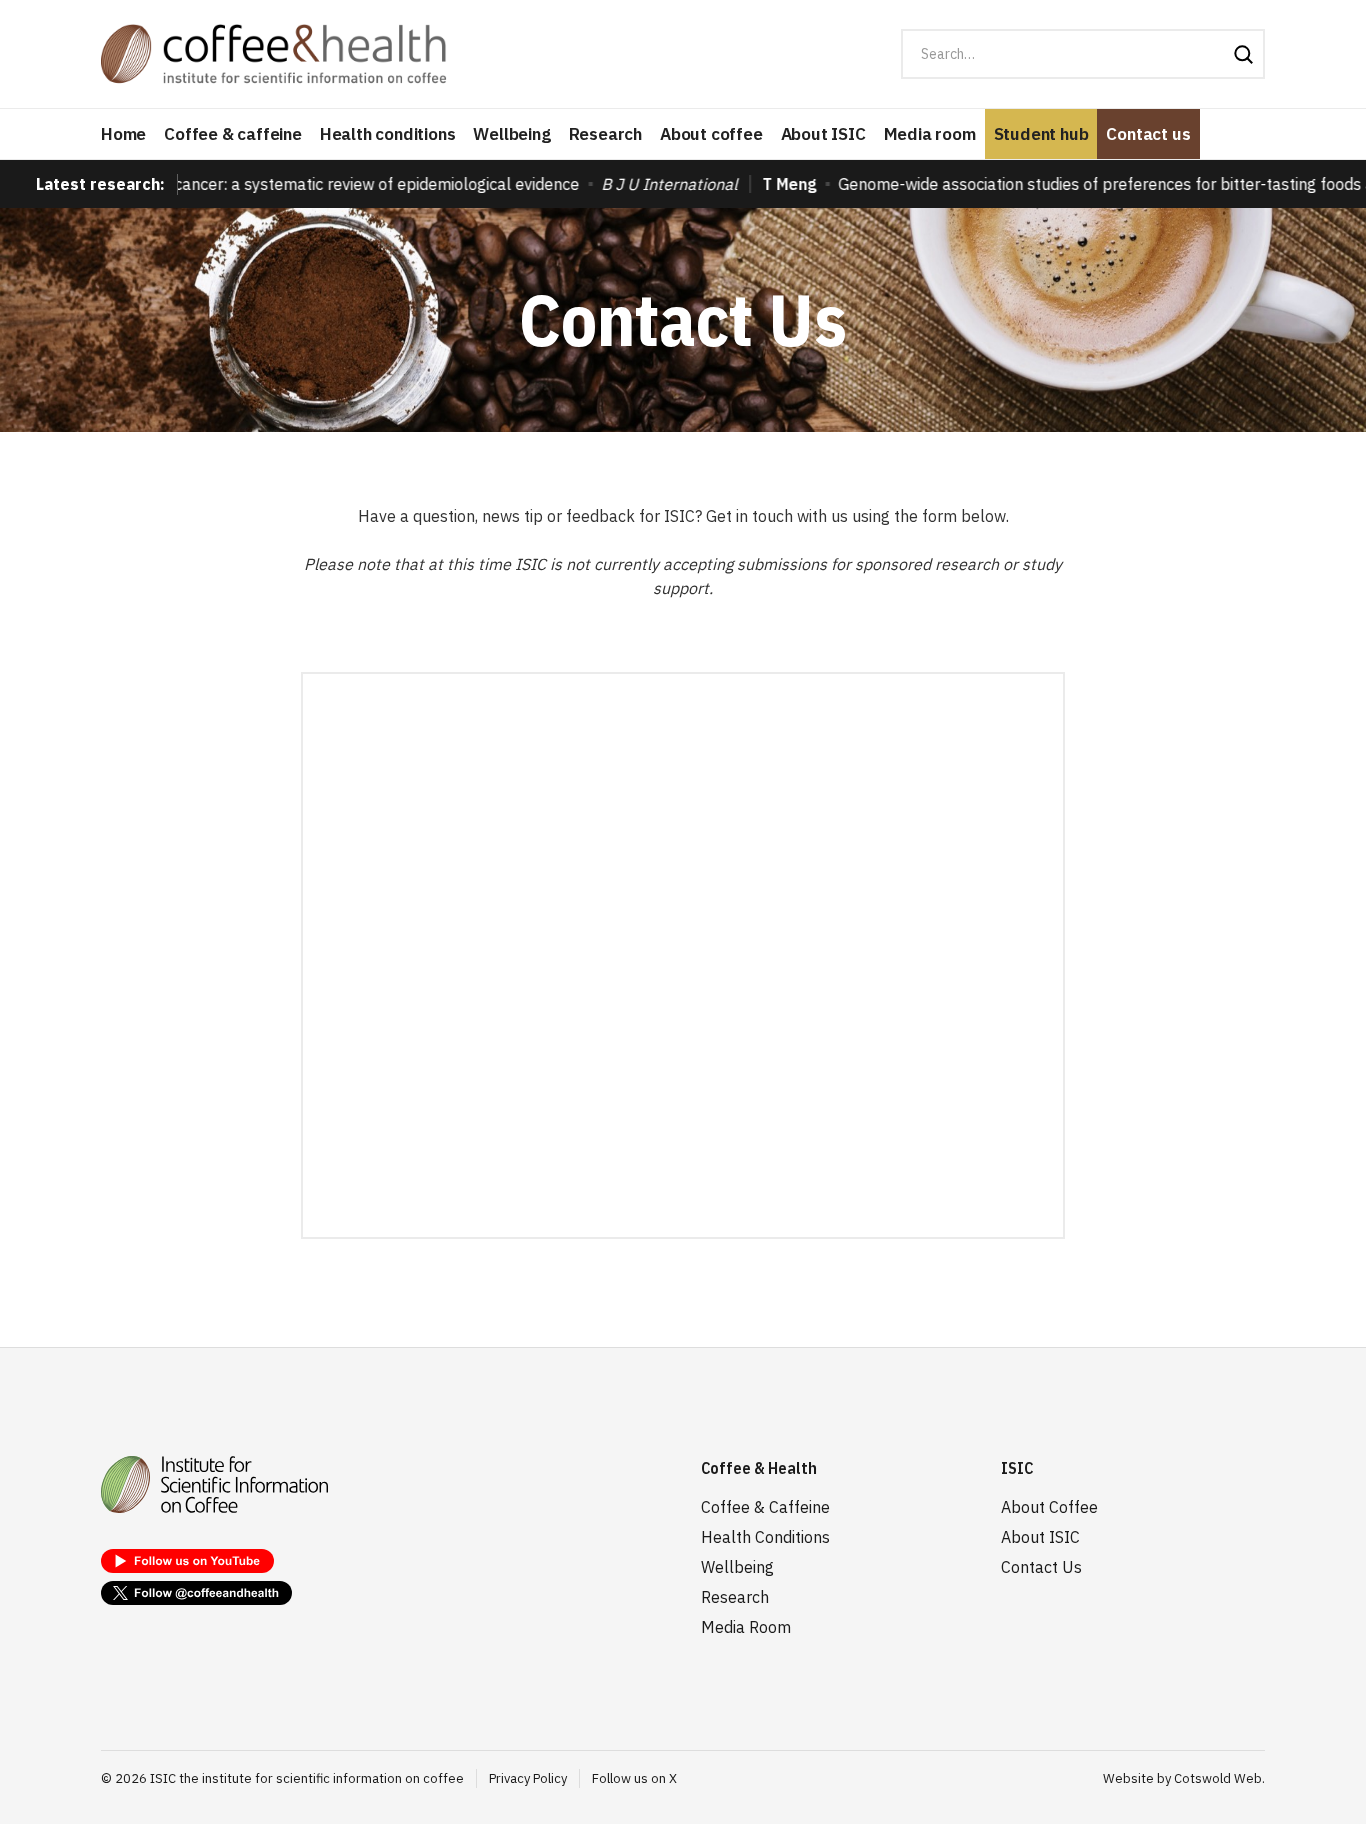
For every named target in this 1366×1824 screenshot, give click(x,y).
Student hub (1041, 134)
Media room (930, 134)
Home (123, 134)
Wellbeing (511, 134)
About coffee (711, 134)
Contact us (1148, 134)
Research (605, 134)
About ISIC (823, 134)
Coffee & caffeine (233, 134)
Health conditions (388, 134)
